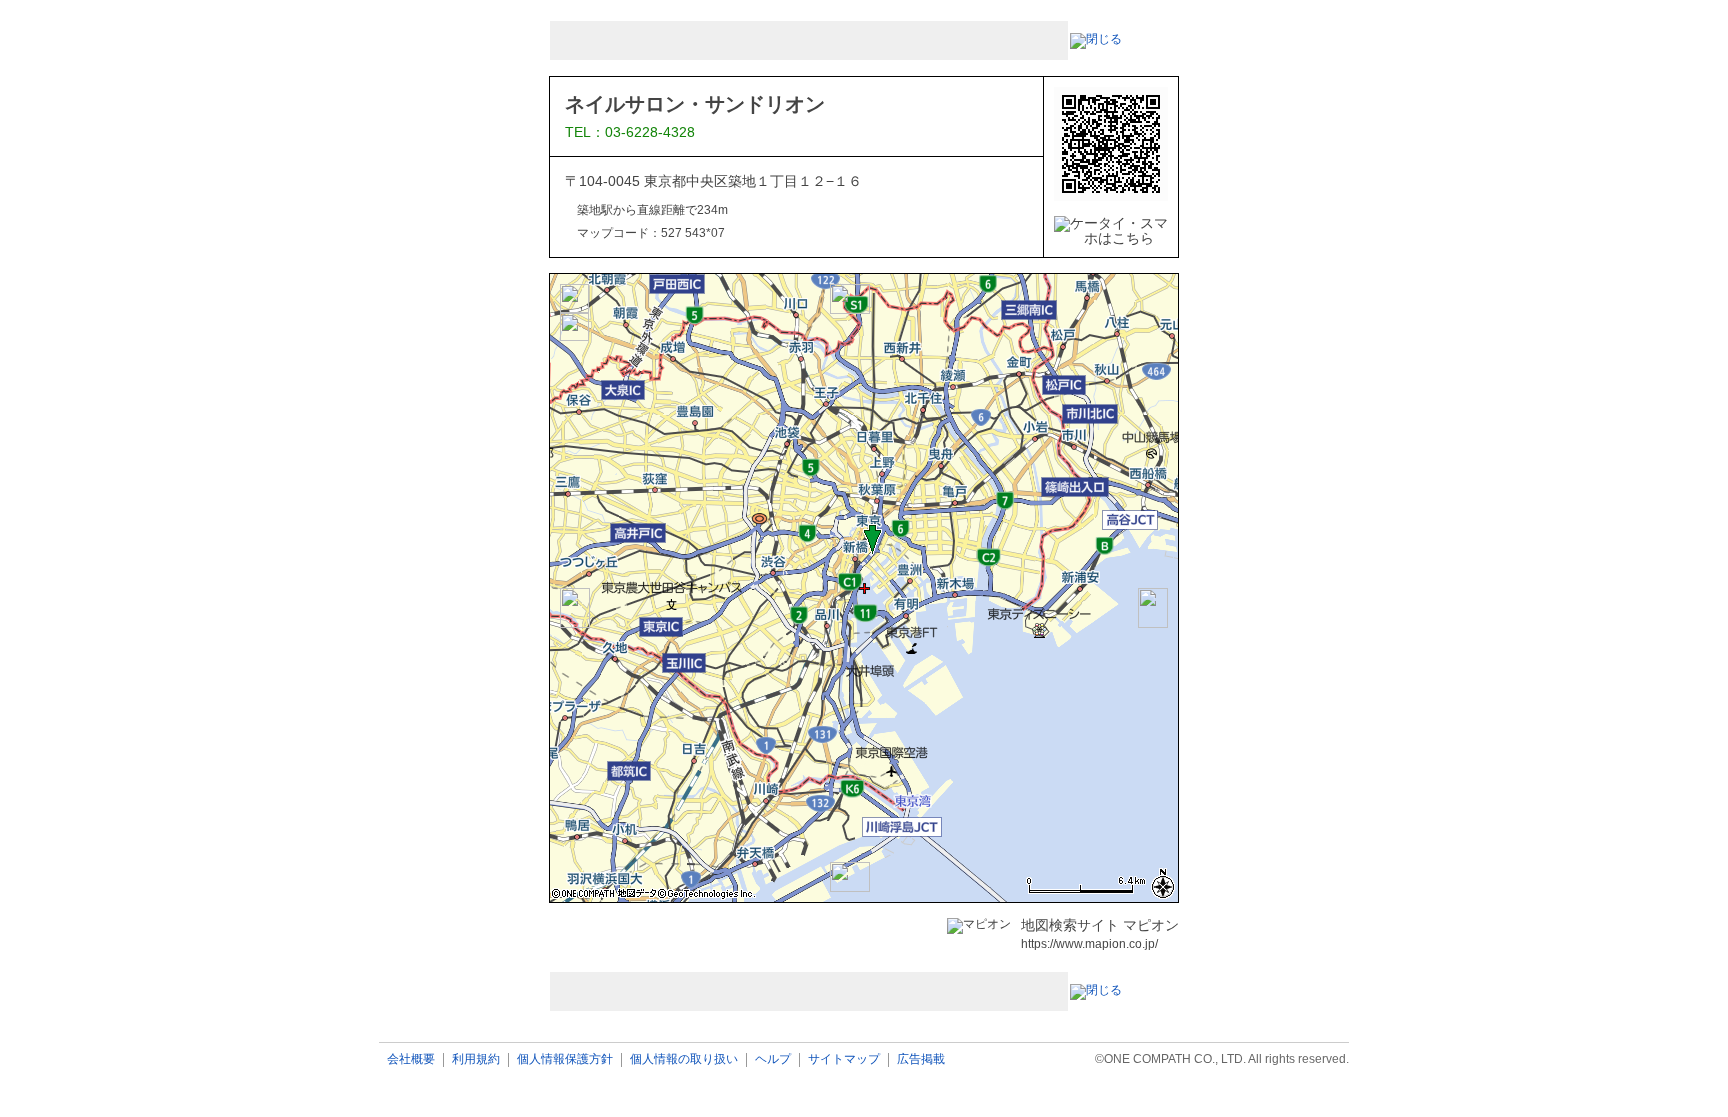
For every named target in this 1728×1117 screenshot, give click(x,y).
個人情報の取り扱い (684, 1059)
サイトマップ (844, 1059)
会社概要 (411, 1059)
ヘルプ (773, 1059)
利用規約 (476, 1059)
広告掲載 (921, 1059)
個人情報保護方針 (565, 1059)
